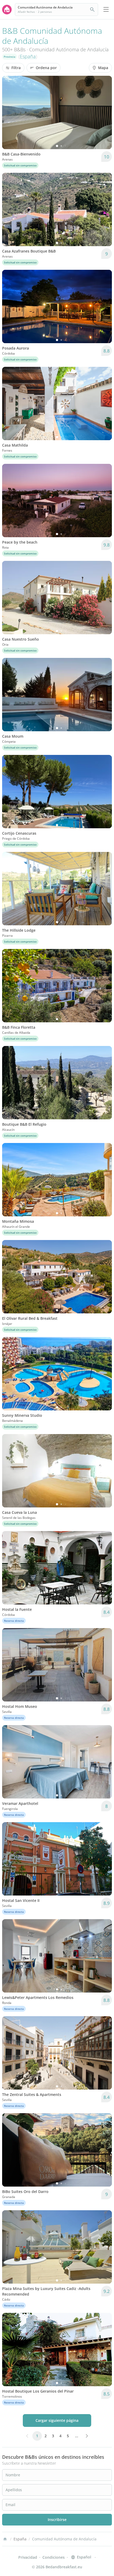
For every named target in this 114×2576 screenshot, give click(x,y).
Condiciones (54, 2557)
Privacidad (28, 2557)
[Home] (5, 2539)
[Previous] (10, 112)
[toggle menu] (106, 10)
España (28, 56)
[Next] (104, 112)
